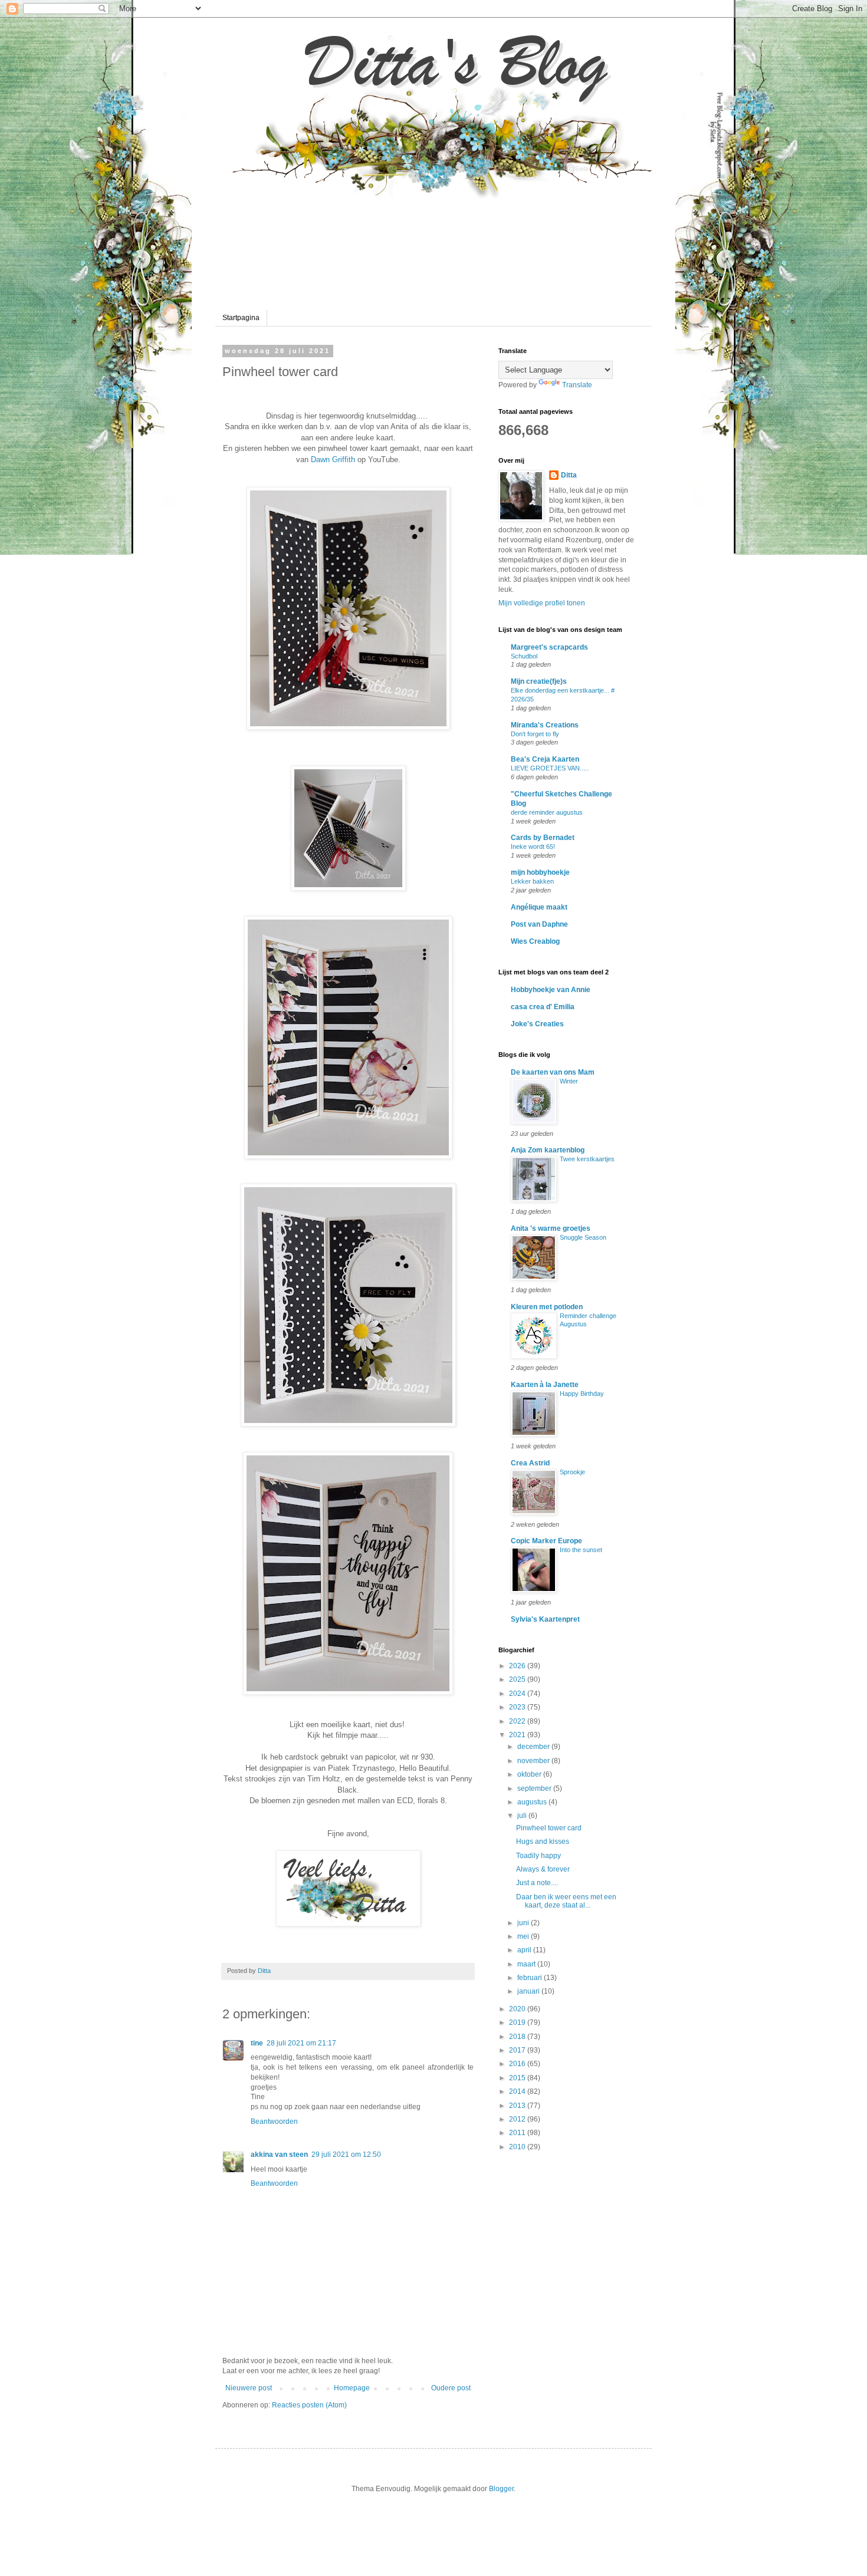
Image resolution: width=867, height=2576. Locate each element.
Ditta (569, 475)
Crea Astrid (530, 1463)
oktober (530, 1774)
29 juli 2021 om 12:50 (346, 2155)
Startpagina (241, 318)
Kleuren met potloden (547, 1307)
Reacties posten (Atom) (309, 2405)
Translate (577, 385)
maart (527, 1964)
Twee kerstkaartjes (587, 1159)
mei (524, 1936)
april (525, 1950)
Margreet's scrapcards (549, 647)
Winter (569, 1081)
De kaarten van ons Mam (553, 1072)
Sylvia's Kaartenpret (545, 1619)
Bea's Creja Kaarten (545, 759)
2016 (518, 2064)
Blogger (501, 2489)
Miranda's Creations (545, 725)
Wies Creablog (535, 941)
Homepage (352, 2388)
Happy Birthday (582, 1394)
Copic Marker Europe (546, 1541)
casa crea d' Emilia (543, 1007)
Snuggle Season (583, 1237)
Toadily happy (538, 1856)
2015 (518, 2078)
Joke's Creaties (537, 1024)
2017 (518, 2050)
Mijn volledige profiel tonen (542, 603)
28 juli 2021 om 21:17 (301, 2043)
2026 (518, 1666)
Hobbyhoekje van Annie (551, 990)
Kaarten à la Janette (545, 1385)
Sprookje (572, 1472)
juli (523, 1816)
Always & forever (543, 1869)
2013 (518, 2106)
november (534, 1761)
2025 (518, 1679)
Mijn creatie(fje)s (539, 681)
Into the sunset (581, 1550)
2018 (518, 2037)
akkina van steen (279, 2155)
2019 (518, 2022)
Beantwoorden (274, 2122)
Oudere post (451, 2388)
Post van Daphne (539, 924)
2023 (518, 1707)
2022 (518, 1721)
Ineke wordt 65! (533, 846)
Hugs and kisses (543, 1842)
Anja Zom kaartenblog (548, 1150)
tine (257, 2043)
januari (529, 1991)
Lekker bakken (532, 881)
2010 (518, 2147)
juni (524, 1923)
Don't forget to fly (535, 734)
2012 (518, 2119)
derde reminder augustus (547, 812)
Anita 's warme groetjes (551, 1228)
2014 (518, 2091)
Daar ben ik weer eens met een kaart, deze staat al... (566, 1901)
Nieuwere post (249, 2388)
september (535, 1788)
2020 (518, 2009)
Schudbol (524, 656)
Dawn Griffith (333, 459)
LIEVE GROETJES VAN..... (550, 768)
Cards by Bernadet (543, 838)
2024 (518, 1694)
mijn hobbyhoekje (540, 872)
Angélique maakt (539, 907)
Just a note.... (537, 1883)
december (534, 1747)
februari (531, 1978)
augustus (533, 1802)
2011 (518, 2133)
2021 (518, 1735)
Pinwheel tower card (549, 1828)
